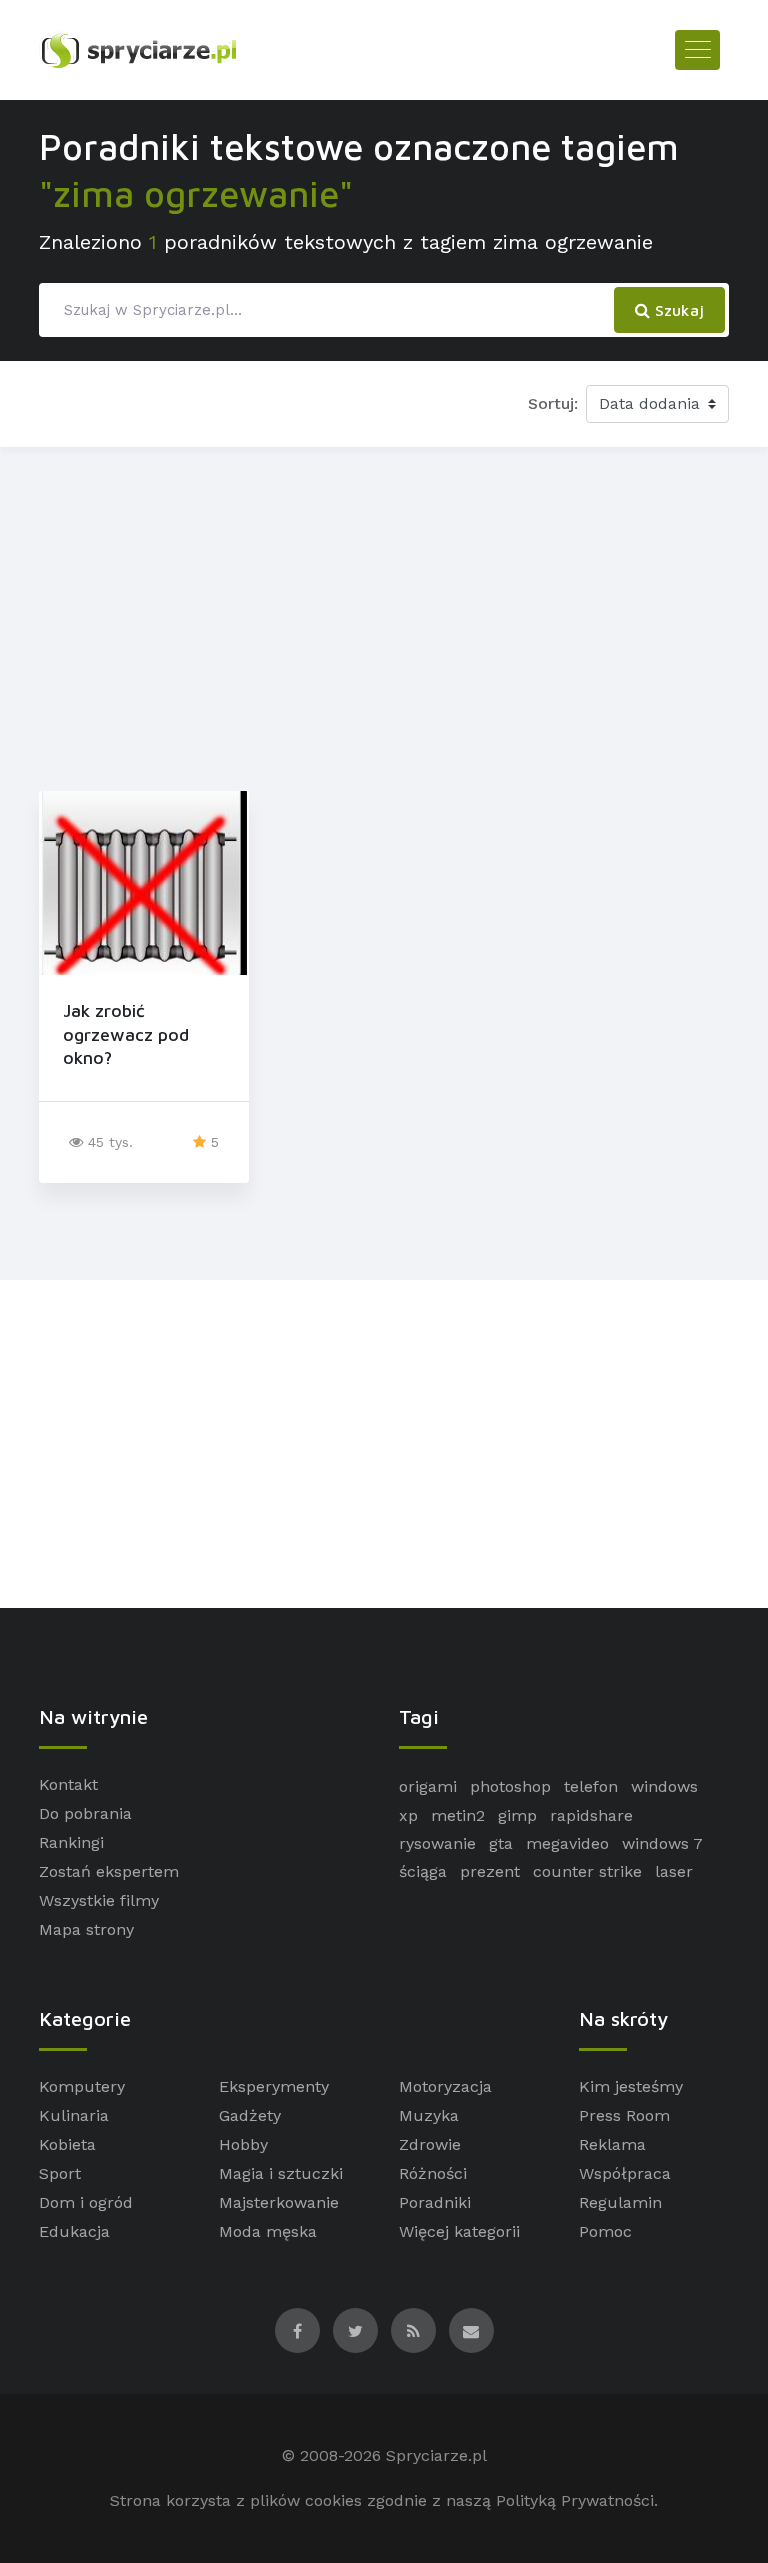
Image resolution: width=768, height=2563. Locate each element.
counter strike (587, 1871)
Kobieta (67, 2144)
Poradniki (435, 2202)
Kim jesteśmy (631, 2086)
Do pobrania (85, 1813)
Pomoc (605, 2231)
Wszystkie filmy (99, 1900)
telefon (591, 1786)
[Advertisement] (384, 615)
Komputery (82, 2086)
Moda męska (268, 2231)
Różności (433, 2173)
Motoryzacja (445, 2086)
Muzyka (429, 2115)
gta (501, 1843)
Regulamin (620, 2202)
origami (428, 1786)
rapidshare (591, 1815)
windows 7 (662, 1843)
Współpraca (625, 2173)
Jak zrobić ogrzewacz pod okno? (126, 1034)
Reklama (612, 2144)
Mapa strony (86, 1929)
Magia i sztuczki (281, 2173)
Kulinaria (74, 2115)
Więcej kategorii (459, 2231)
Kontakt (68, 1784)
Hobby (243, 2144)
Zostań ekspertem (109, 1871)
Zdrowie (430, 2144)
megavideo (567, 1843)
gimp (517, 1815)
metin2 (458, 1815)
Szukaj (677, 310)
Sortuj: (553, 403)
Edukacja (74, 2231)
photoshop (510, 1786)
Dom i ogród (86, 2202)
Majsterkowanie (279, 2202)
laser (674, 1871)
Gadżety (250, 2115)
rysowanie (437, 1843)
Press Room (624, 2115)
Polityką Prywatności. (577, 2500)
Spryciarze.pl (436, 2455)
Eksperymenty (274, 2086)
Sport (60, 2173)
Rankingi (71, 1842)
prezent (490, 1871)
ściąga (423, 1871)
